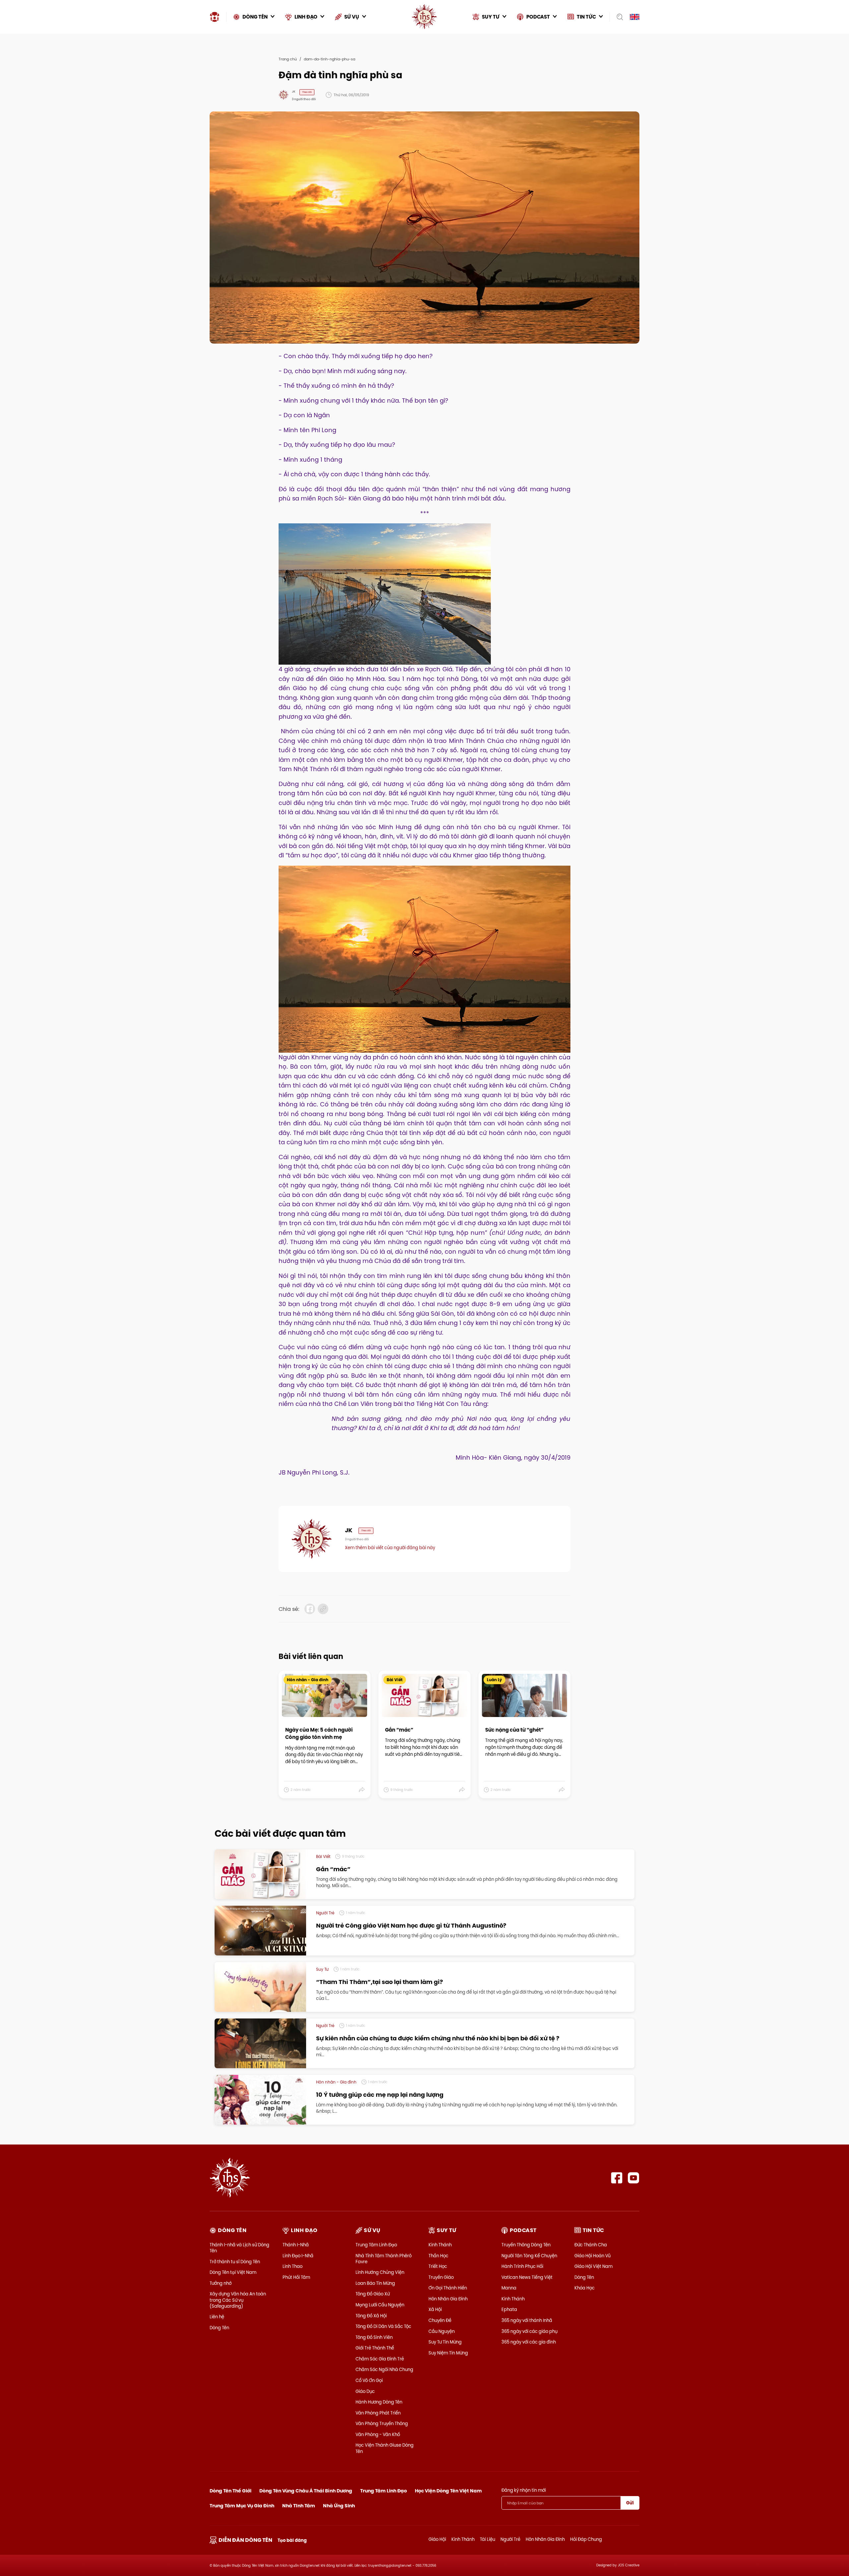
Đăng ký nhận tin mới (524, 2490)
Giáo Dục (365, 2391)
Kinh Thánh (440, 2245)
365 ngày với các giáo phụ (529, 2331)
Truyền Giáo (441, 2277)
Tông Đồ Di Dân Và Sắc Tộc (383, 2326)
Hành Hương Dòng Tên (379, 2402)
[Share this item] (362, 1790)
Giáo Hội (437, 2539)
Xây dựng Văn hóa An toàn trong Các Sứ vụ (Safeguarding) (238, 2300)
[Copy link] (323, 1609)
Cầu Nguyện (442, 2331)
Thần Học (438, 2256)
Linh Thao (293, 2266)
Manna (509, 2288)
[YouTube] (634, 2178)
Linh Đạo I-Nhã (298, 2256)
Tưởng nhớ (221, 2283)
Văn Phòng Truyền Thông (382, 2423)
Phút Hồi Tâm (296, 2277)
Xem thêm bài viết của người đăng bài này (390, 1548)
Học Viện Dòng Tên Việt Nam (448, 2491)
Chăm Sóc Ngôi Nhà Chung (384, 2369)
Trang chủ (288, 59)
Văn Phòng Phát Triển (378, 2413)
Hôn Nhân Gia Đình (448, 2299)
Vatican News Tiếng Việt (527, 2277)
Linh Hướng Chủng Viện (380, 2272)
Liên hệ (217, 2317)
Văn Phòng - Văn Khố (378, 2434)
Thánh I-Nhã (296, 2245)
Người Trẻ (510, 2539)
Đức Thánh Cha (591, 2245)
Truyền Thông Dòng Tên (526, 2245)
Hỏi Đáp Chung (586, 2539)
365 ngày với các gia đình (529, 2342)
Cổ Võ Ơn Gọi (369, 2380)
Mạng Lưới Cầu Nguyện (380, 2305)
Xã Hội (435, 2309)
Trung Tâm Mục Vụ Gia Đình (242, 2506)
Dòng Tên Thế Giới (230, 2491)
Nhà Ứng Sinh (339, 2506)
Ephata (509, 2309)
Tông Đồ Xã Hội (371, 2316)
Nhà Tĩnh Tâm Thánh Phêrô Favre (384, 2259)
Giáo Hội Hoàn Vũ (592, 2256)
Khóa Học (585, 2288)
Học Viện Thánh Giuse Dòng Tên (385, 2448)
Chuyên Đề (440, 2320)
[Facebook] (617, 2178)
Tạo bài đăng (292, 2540)
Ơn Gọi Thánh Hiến (448, 2288)
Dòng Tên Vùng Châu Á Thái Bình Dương (306, 2491)
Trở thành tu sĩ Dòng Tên (235, 2262)
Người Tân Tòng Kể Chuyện (529, 2256)
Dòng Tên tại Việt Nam (233, 2272)
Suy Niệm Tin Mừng (448, 2353)
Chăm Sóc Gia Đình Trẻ (380, 2359)
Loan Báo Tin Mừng (375, 2283)
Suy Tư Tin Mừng (445, 2342)
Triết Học (438, 2266)
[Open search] (618, 17)
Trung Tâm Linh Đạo (376, 2245)
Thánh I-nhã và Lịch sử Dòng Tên (239, 2248)
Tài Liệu (488, 2539)
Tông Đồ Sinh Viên (374, 2337)
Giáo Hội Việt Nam (593, 2266)
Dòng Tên (219, 2328)
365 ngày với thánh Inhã (527, 2320)
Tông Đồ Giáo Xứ (373, 2294)
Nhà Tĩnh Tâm (299, 2506)
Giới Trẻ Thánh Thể (375, 2348)
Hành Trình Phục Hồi (522, 2266)
